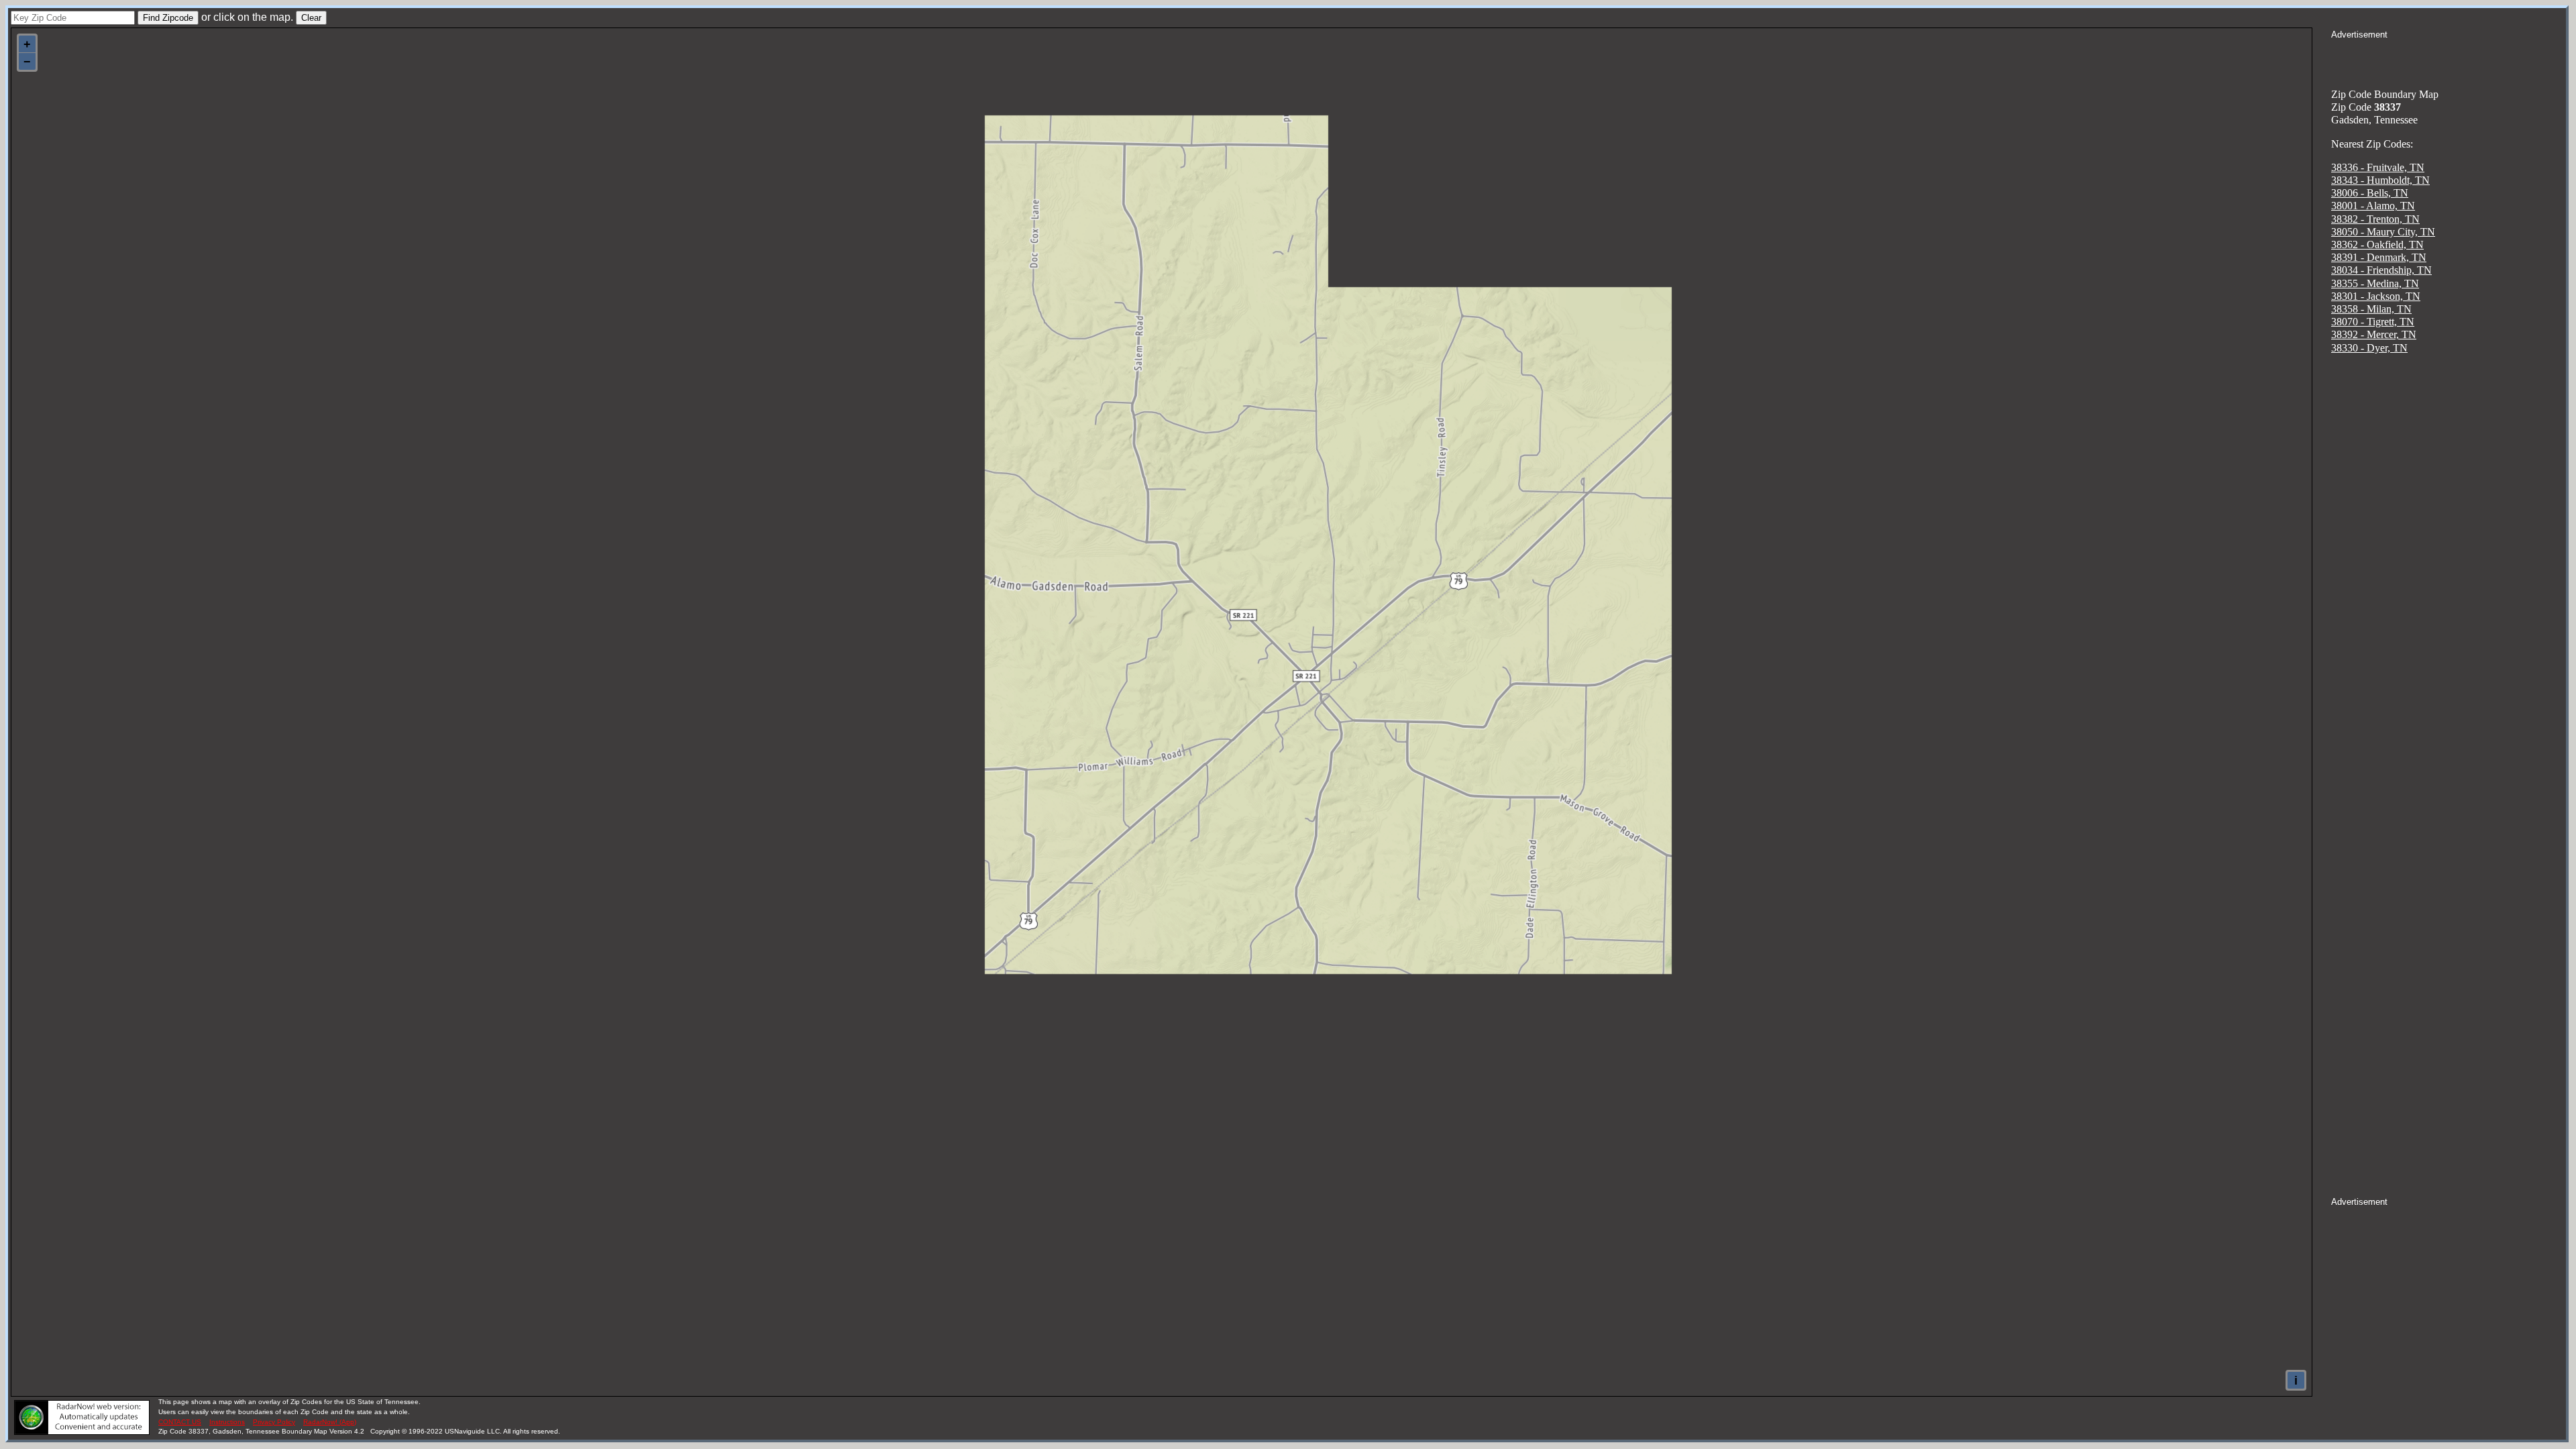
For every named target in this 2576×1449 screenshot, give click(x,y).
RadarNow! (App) (330, 1422)
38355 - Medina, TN (2375, 283)
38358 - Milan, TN (2371, 309)
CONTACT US (180, 1422)
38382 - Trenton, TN (2375, 219)
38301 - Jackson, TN (2376, 296)
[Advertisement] (2449, 58)
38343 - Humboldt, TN (2380, 180)
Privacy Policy (274, 1422)
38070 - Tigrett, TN (2373, 322)
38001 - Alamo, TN (2373, 206)
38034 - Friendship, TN (2381, 270)
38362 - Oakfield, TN (2377, 245)
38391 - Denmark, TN (2379, 257)
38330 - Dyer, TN (2369, 348)
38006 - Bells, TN (2370, 193)
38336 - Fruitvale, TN (2378, 167)
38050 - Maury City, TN (2383, 232)
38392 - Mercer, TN (2374, 334)
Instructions (227, 1422)
